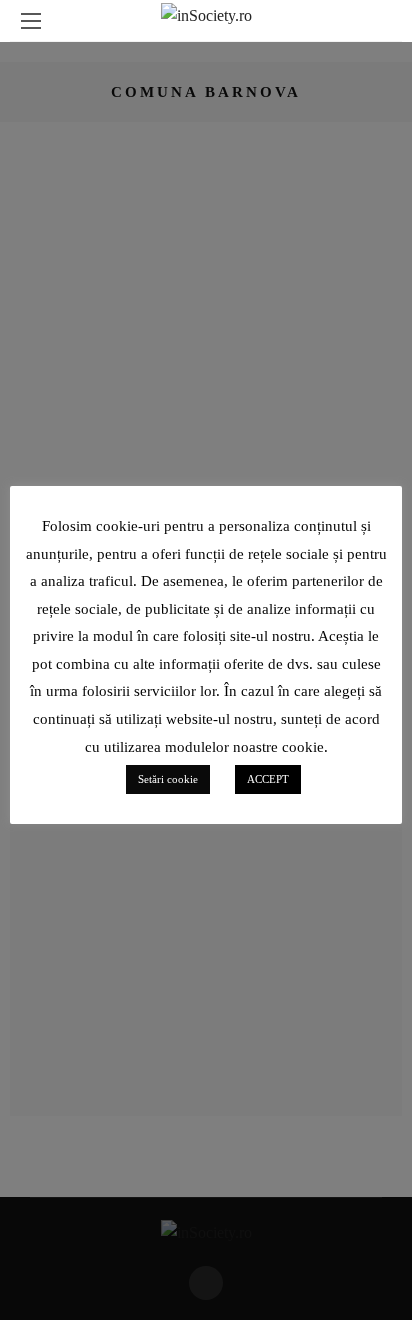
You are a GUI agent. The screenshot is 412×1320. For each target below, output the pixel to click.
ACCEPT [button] (268, 779)
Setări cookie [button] (168, 779)
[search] (381, 20)
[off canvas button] (31, 21)
